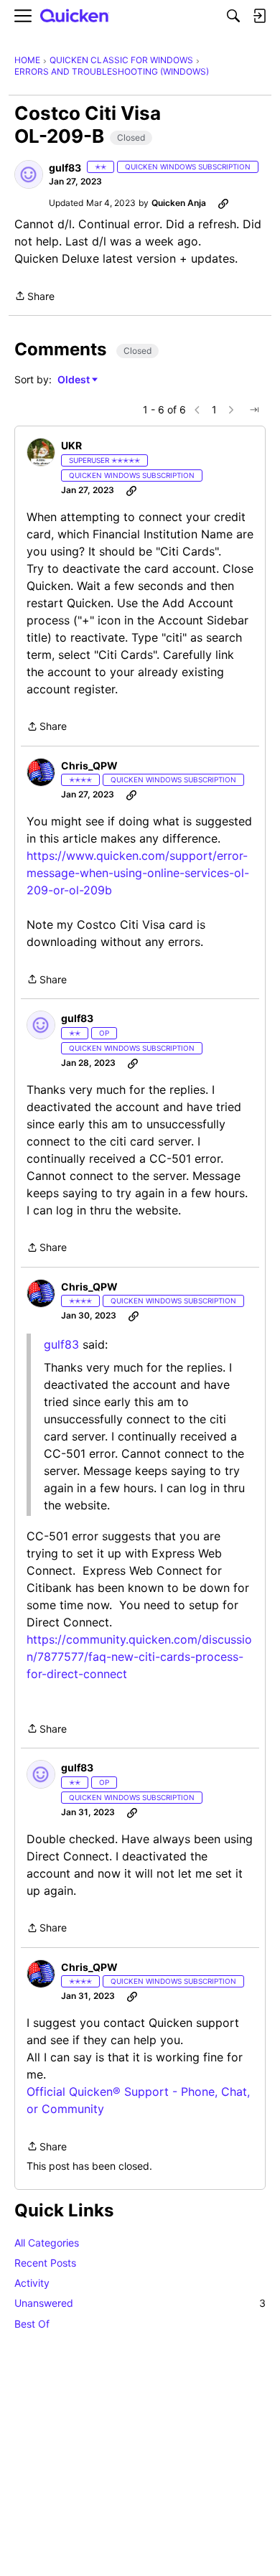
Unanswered (140, 2303)
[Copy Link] (223, 203)
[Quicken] (75, 16)
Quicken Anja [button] (179, 203)
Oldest (75, 380)
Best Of (32, 2324)
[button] (29, 174)
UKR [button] (71, 445)
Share (34, 297)
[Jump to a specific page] (254, 410)
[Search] (233, 16)
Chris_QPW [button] (89, 765)
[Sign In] (259, 16)
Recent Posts (45, 2263)
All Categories (47, 2243)
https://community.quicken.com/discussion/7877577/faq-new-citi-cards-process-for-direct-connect (139, 1657)
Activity (32, 2283)
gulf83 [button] (65, 168)
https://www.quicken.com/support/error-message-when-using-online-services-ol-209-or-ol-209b (138, 873)
